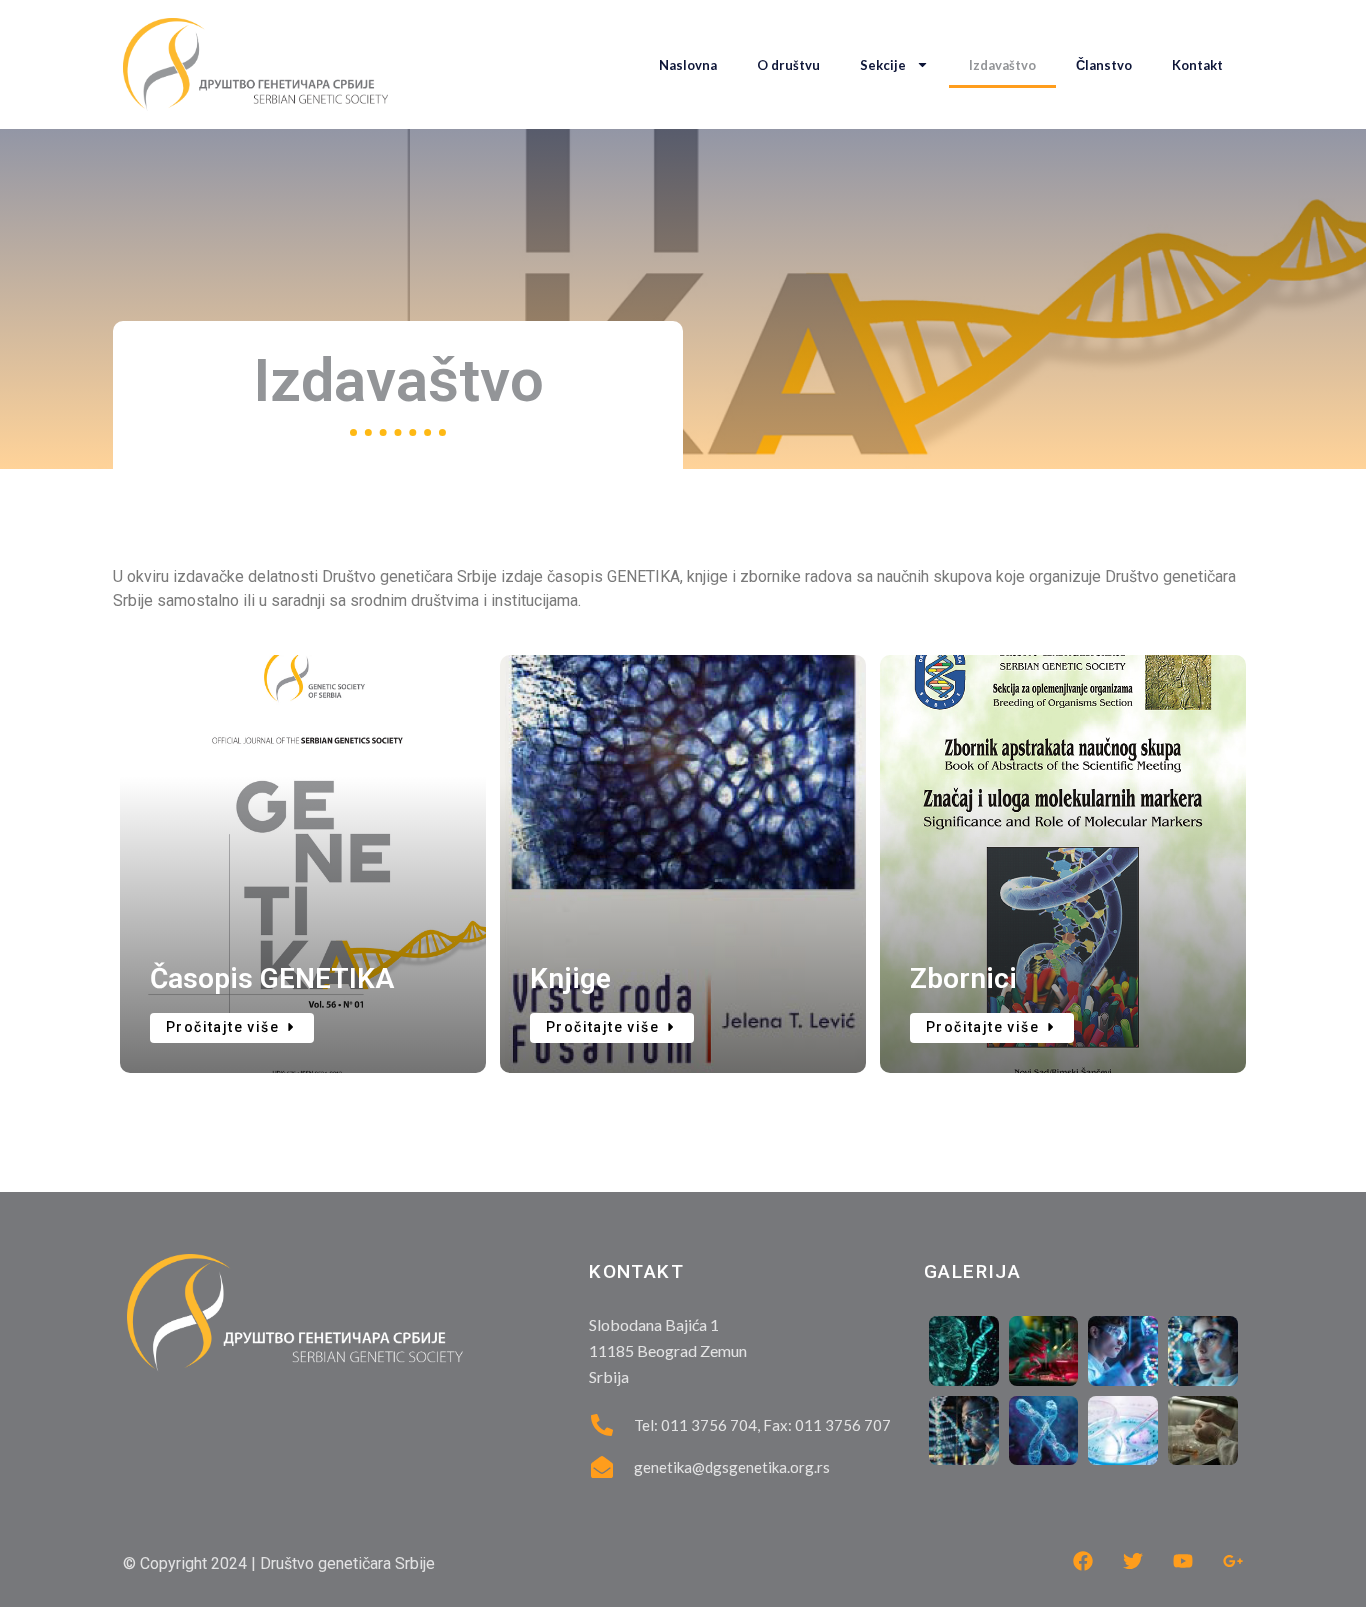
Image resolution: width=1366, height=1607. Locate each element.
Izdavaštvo (1002, 65)
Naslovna (688, 65)
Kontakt (1197, 65)
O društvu (788, 65)
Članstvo (1104, 65)
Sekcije (883, 65)
